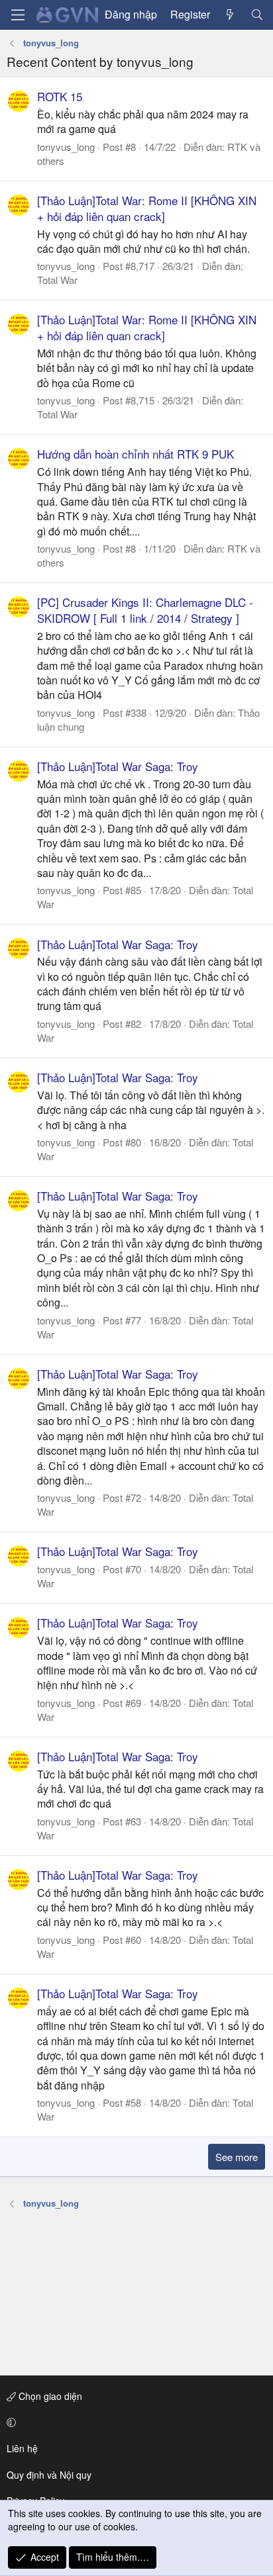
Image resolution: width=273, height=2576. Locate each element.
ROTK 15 (60, 96)
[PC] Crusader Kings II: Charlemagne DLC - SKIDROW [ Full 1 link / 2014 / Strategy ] (145, 610)
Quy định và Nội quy (49, 2475)
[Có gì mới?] (230, 15)
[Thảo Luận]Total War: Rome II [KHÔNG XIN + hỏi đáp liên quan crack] (147, 208)
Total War (57, 280)
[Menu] (18, 15)
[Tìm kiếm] (257, 15)
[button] (134, 2422)
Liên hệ (22, 2448)
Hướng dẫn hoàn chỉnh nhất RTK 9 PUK (136, 454)
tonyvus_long (66, 147)
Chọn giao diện (49, 2396)
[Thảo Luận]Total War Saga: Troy (118, 766)
